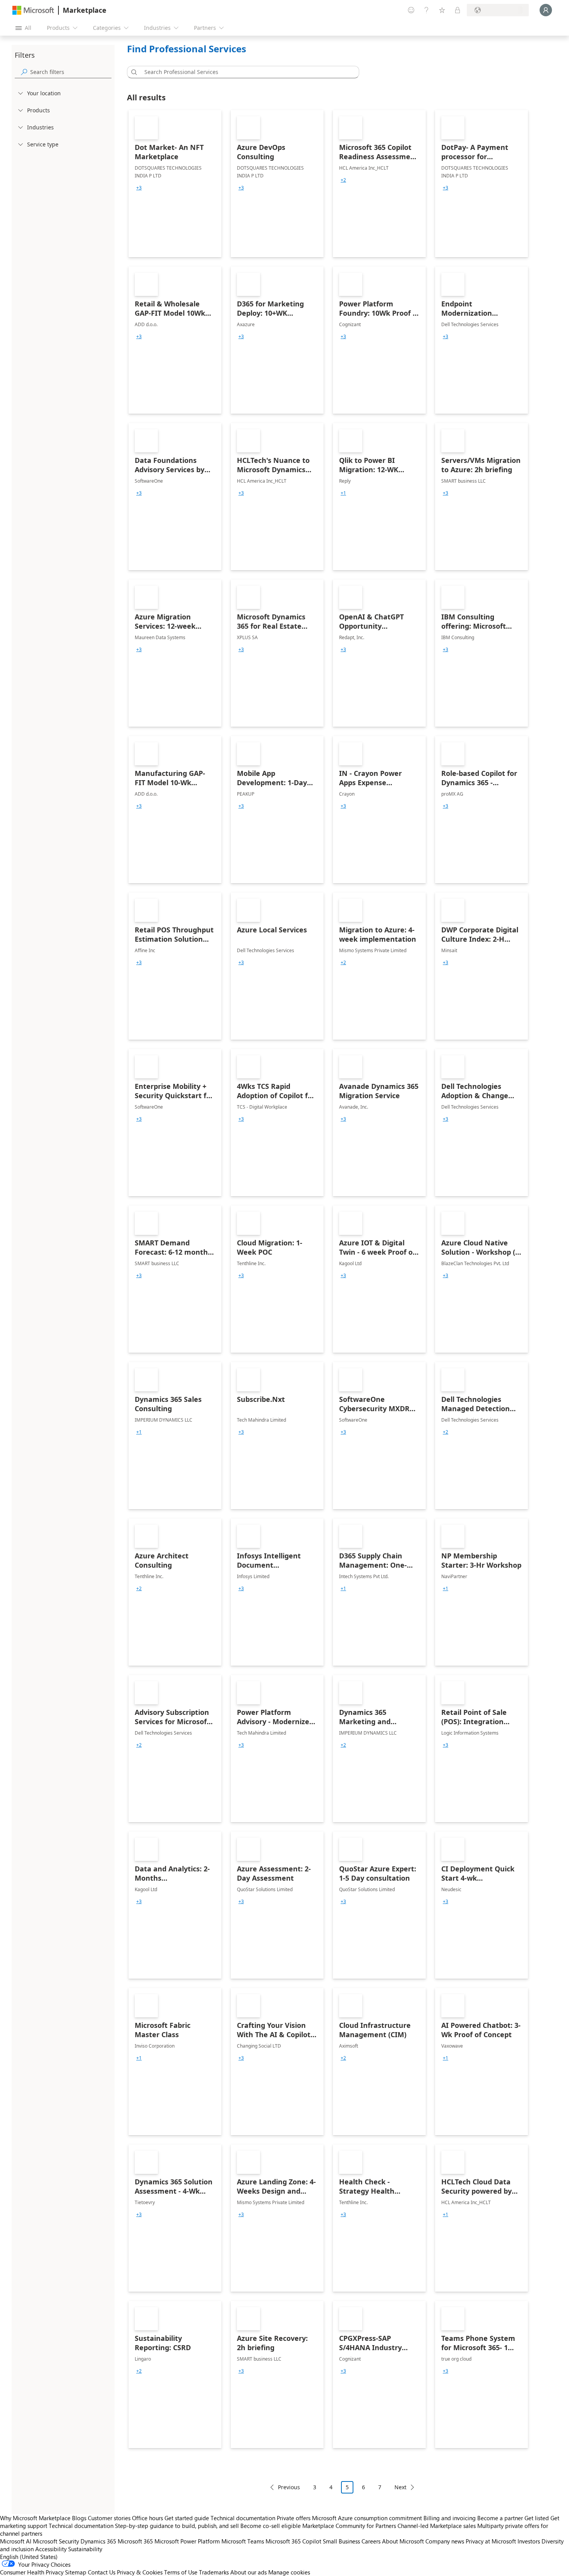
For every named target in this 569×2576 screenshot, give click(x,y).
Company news (445, 2541)
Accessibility (51, 2549)
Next (400, 2487)
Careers (371, 2541)
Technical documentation (243, 2518)
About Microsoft (403, 2541)
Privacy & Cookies (140, 2572)
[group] (139, 188)
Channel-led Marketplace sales (437, 2526)
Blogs (79, 2518)
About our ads (249, 2572)
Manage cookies (289, 2572)
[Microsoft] (33, 10)
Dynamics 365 (98, 2541)
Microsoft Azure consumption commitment (368, 2518)
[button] (133, 72)
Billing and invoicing (450, 2518)
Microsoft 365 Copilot (293, 2541)
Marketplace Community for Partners (349, 2526)
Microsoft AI (16, 2541)
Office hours (147, 2518)
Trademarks (214, 2572)
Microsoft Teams (243, 2541)
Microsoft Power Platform (187, 2541)
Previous (289, 2487)
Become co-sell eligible (271, 2526)
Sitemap (76, 2572)
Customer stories (109, 2518)
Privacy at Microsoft (491, 2541)
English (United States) (29, 2557)
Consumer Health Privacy (32, 2572)
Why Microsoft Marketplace (35, 2518)
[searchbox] (71, 72)
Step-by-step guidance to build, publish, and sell (177, 2526)
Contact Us (102, 2572)
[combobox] (245, 72)
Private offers (294, 2518)
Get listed (537, 2518)
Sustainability (85, 2549)
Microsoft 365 (135, 2541)
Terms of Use (181, 2572)
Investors (529, 2541)
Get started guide (187, 2518)
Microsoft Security (56, 2541)
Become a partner (500, 2518)
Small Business (341, 2541)
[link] (175, 184)
